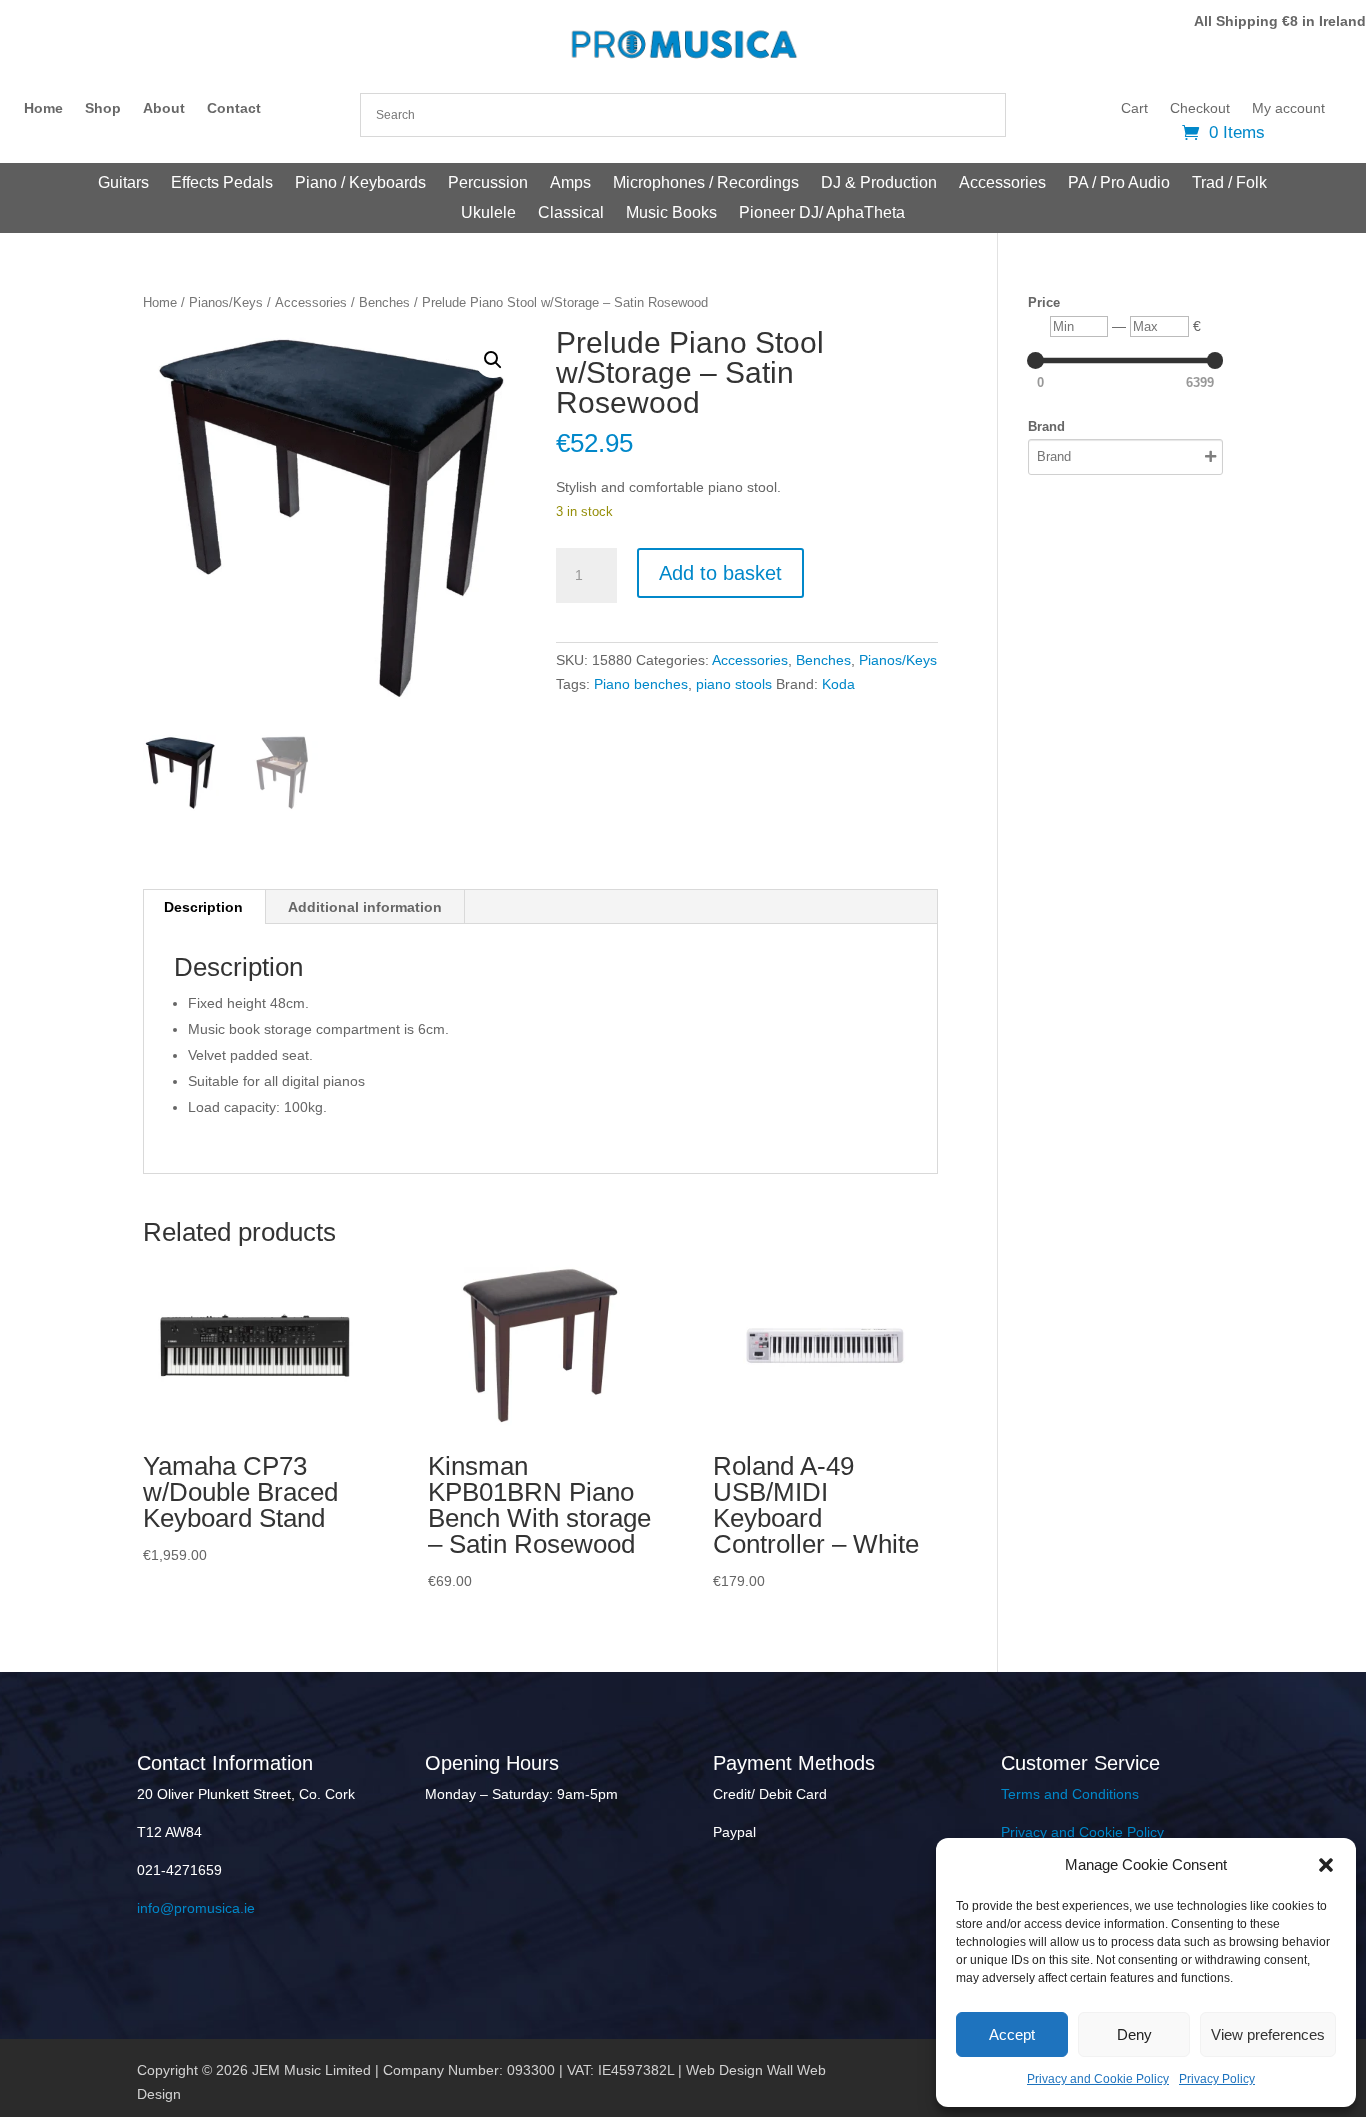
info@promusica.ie (196, 1908)
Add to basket (720, 573)
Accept (1012, 2034)
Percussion (488, 183)
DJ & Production (879, 183)
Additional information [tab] (365, 907)
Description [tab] (203, 907)
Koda (838, 684)
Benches (384, 302)
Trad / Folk (1229, 183)
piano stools (734, 684)
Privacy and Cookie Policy (1098, 2079)
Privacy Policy (1217, 2079)
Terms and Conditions (1070, 1794)
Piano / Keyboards (360, 183)
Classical (571, 213)
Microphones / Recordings (706, 183)
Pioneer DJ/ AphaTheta (822, 213)
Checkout (1200, 108)
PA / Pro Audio (1119, 183)
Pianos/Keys (226, 302)
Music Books (671, 213)
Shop (103, 108)
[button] (1326, 1865)
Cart (1134, 108)
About (164, 108)
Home (43, 108)
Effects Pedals (222, 183)
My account (1288, 108)
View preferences (1268, 2034)
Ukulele (488, 213)
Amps (570, 183)
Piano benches (641, 684)
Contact (234, 108)
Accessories (1002, 183)
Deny (1134, 2034)
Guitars (123, 183)
